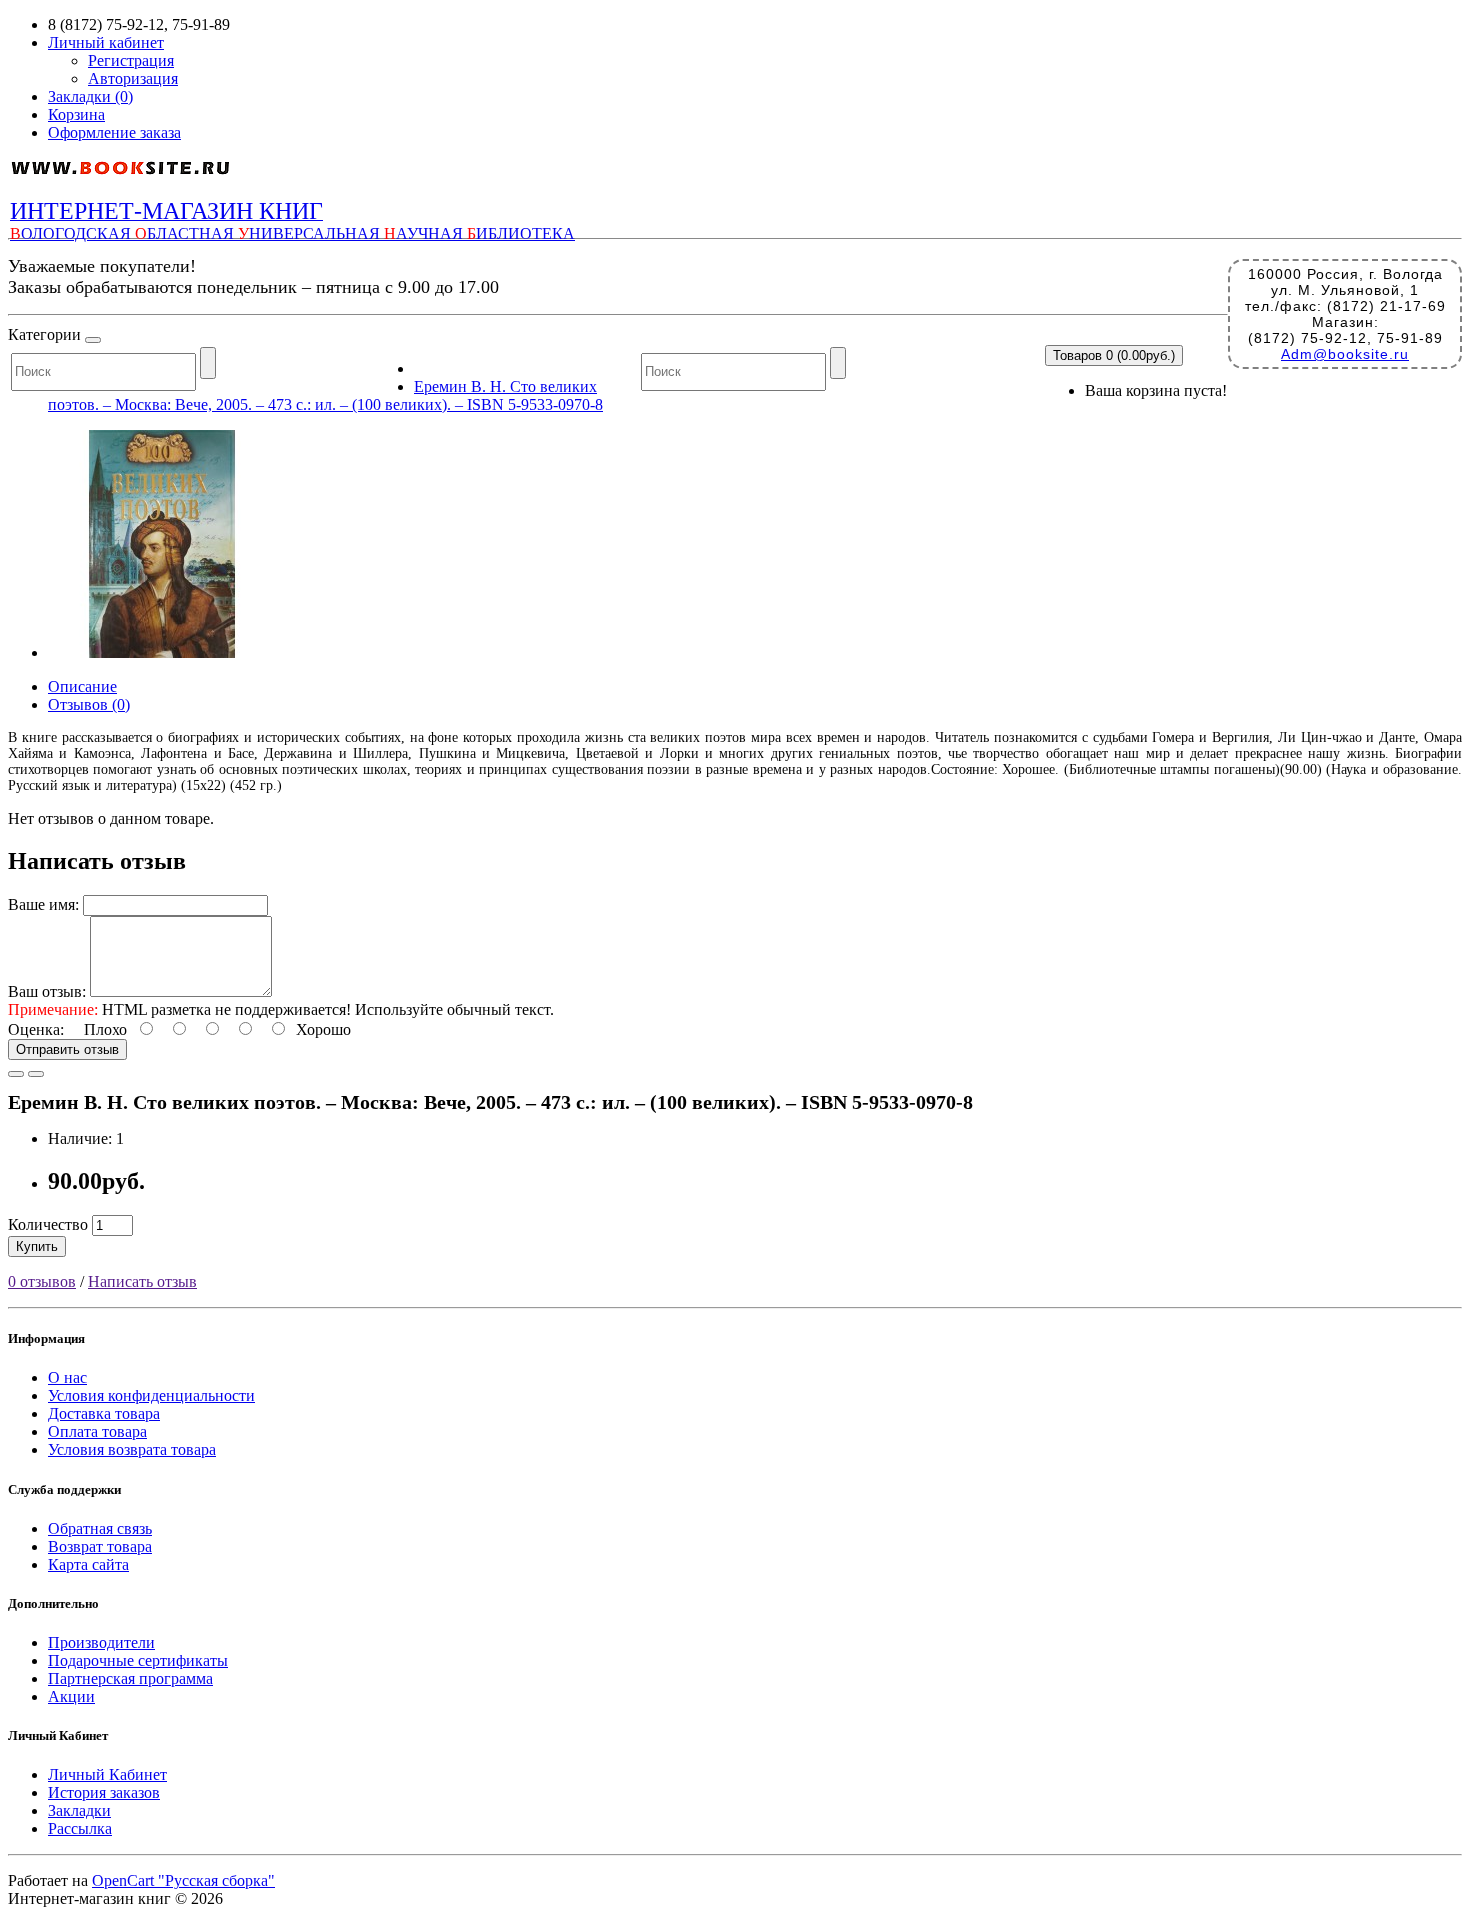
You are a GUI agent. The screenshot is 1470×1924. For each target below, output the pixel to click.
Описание (82, 686)
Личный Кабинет (107, 1774)
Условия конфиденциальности (151, 1395)
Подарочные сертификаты (138, 1660)
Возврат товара (100, 1546)
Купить (37, 1246)
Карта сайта (88, 1564)
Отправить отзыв (67, 1049)
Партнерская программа (130, 1678)
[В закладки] (16, 1074)
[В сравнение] (36, 1074)
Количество (48, 1224)
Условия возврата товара (132, 1449)
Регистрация (131, 60)
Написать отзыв (142, 1281)
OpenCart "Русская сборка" (183, 1880)
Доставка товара (104, 1413)
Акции (71, 1696)
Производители (101, 1642)
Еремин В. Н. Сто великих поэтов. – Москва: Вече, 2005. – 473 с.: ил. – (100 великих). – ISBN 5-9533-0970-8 (325, 395)
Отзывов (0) (89, 704)
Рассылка (80, 1828)
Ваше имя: (43, 904)
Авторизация (133, 78)
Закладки (79, 1810)
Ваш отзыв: (47, 991)
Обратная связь (100, 1528)
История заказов (104, 1792)
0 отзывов (42, 1281)
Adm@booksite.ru (1345, 354)
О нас (67, 1377)
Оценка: (36, 1029)
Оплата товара (97, 1431)
